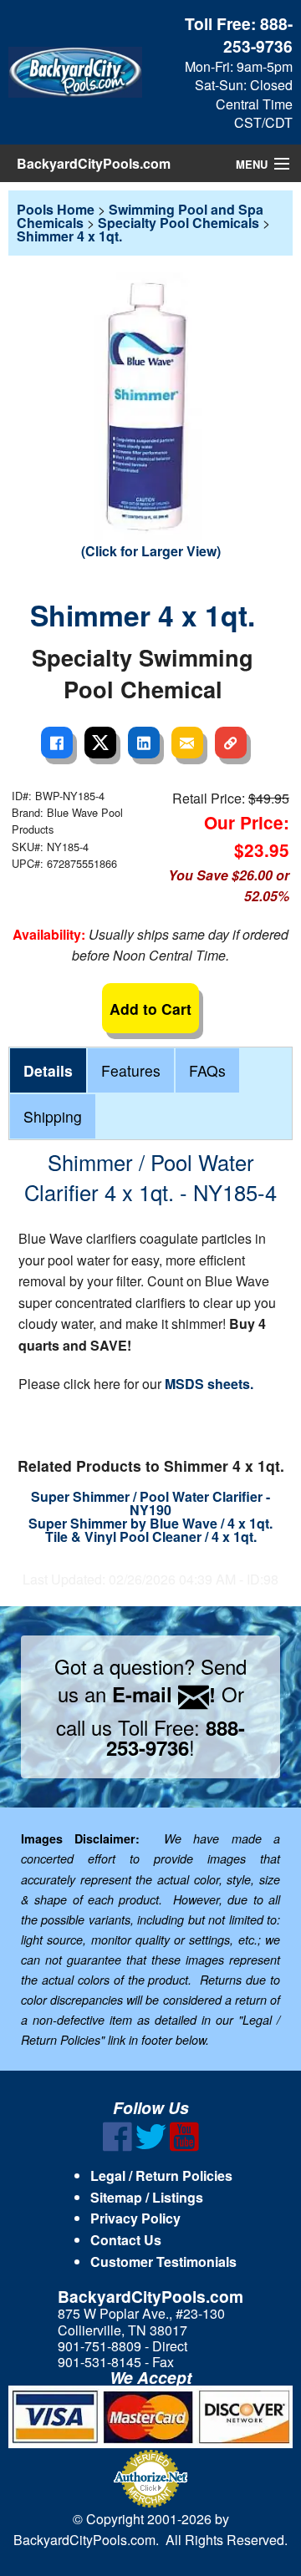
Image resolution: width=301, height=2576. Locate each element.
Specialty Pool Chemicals (179, 223)
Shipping (53, 1116)
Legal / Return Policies (161, 2175)
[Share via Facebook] (57, 743)
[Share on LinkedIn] (144, 743)
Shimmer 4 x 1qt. (69, 236)
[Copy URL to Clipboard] (231, 743)
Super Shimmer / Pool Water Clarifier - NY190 (150, 1503)
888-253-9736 (258, 35)
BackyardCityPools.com (94, 163)
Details (48, 1070)
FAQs (207, 1070)
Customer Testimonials (163, 2262)
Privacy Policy (135, 2218)
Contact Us (126, 2240)
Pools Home (56, 209)
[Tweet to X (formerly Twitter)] (100, 743)
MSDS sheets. (209, 1384)
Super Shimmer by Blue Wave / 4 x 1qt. (150, 1523)
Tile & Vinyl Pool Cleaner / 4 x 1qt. (151, 1536)
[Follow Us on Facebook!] (117, 2146)
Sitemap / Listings (147, 2197)
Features (131, 1070)
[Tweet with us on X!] (151, 2146)
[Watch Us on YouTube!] (184, 2146)
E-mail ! (164, 1694)
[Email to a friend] (187, 743)
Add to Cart (150, 1009)
